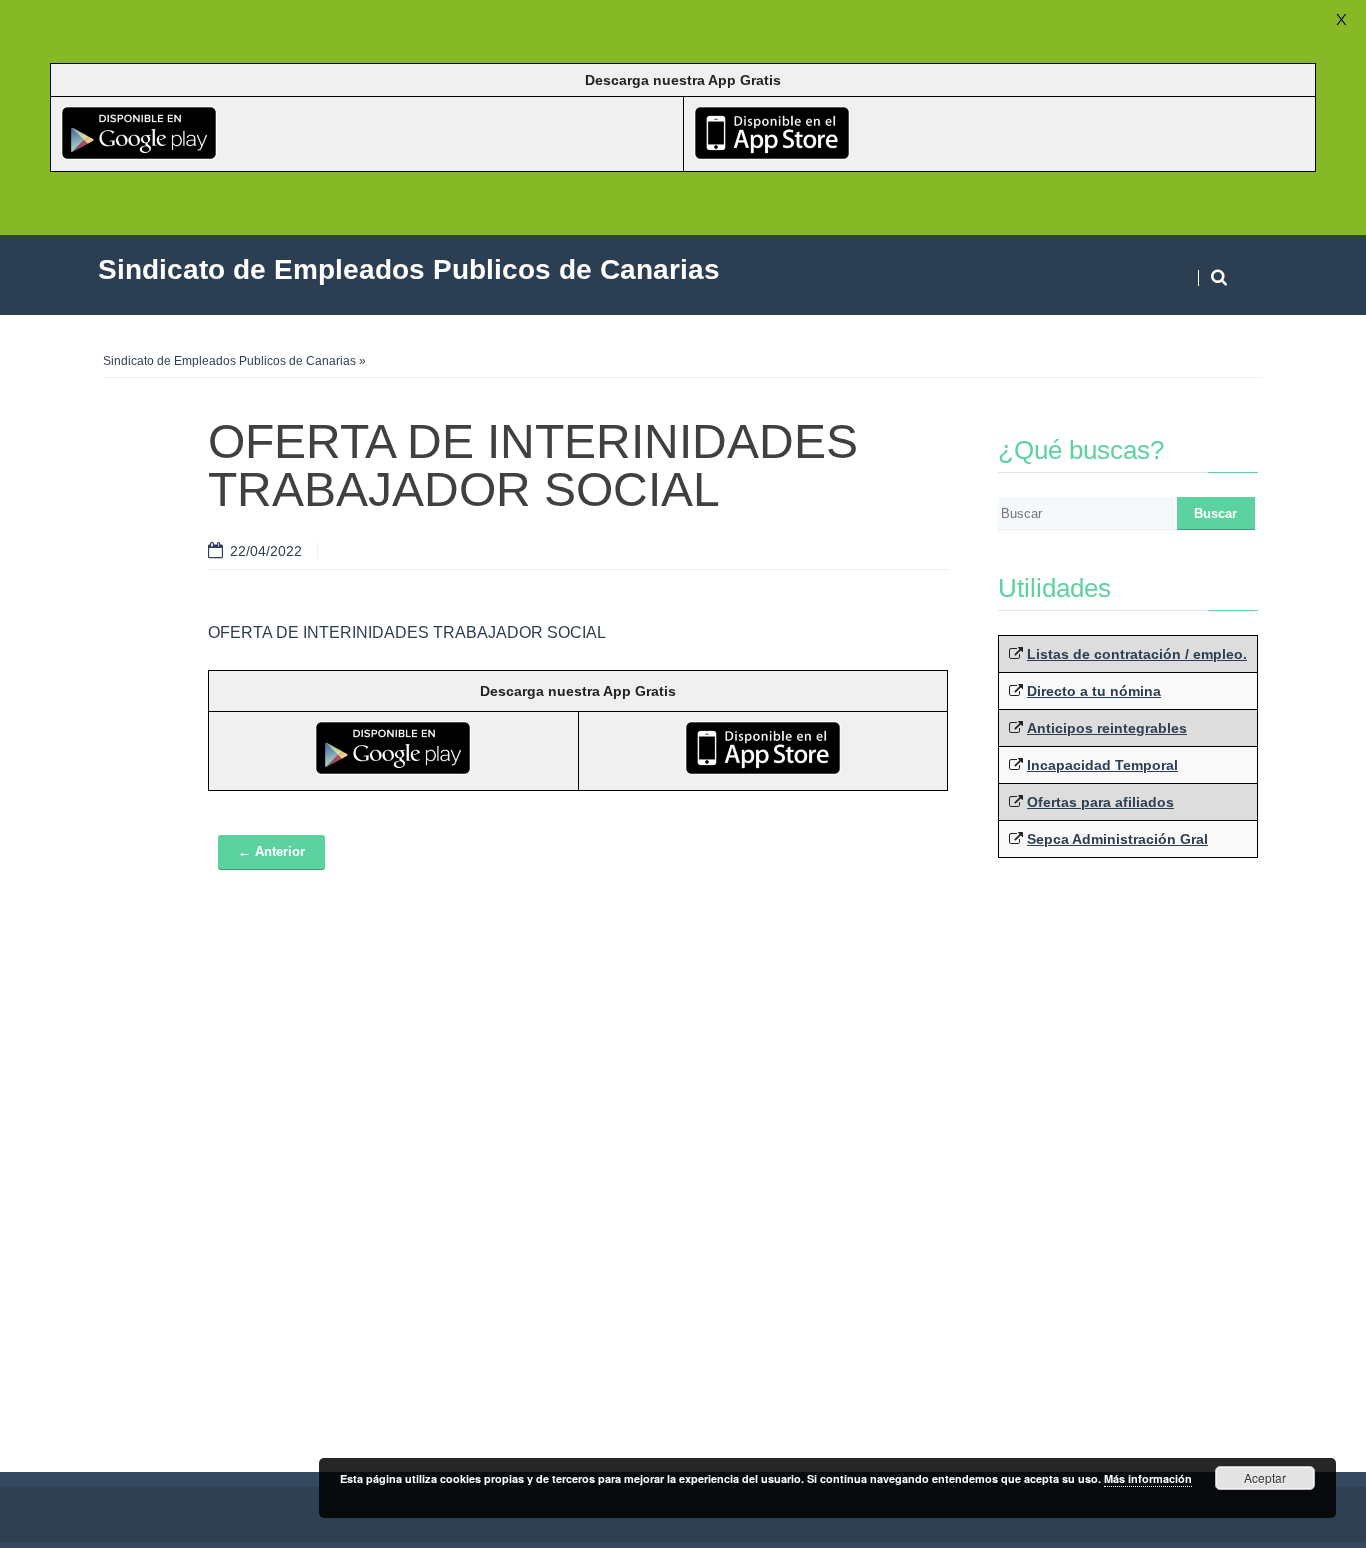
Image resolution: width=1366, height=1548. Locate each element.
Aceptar (1265, 1477)
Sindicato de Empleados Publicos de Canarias (229, 361)
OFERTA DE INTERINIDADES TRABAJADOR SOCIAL (407, 632)
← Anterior (271, 851)
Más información (1148, 1478)
